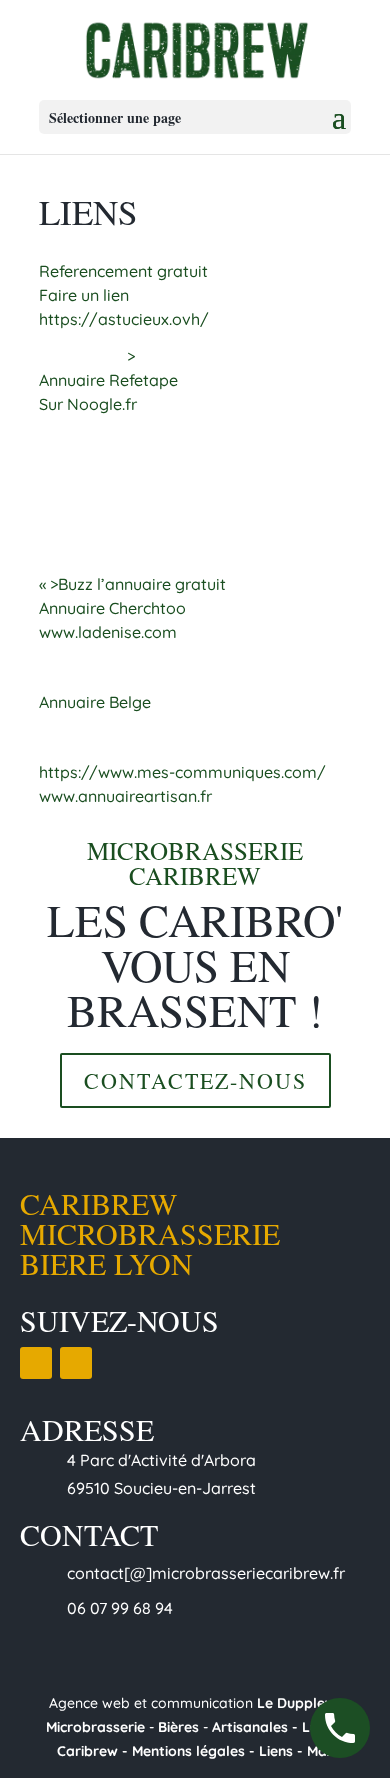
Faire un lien (84, 295)
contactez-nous (195, 1080)
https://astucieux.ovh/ (124, 319)
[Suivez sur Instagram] (76, 1363)
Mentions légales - (193, 1751)
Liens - (283, 1751)
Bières (178, 1727)
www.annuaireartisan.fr (125, 796)
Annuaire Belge (95, 702)
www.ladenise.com (108, 632)
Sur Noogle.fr (88, 404)
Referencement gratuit (123, 271)
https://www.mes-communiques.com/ (182, 772)
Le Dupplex (296, 1703)
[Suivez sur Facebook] (36, 1363)
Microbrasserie (95, 1727)
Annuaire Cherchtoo (112, 608)
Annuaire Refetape (108, 380)
